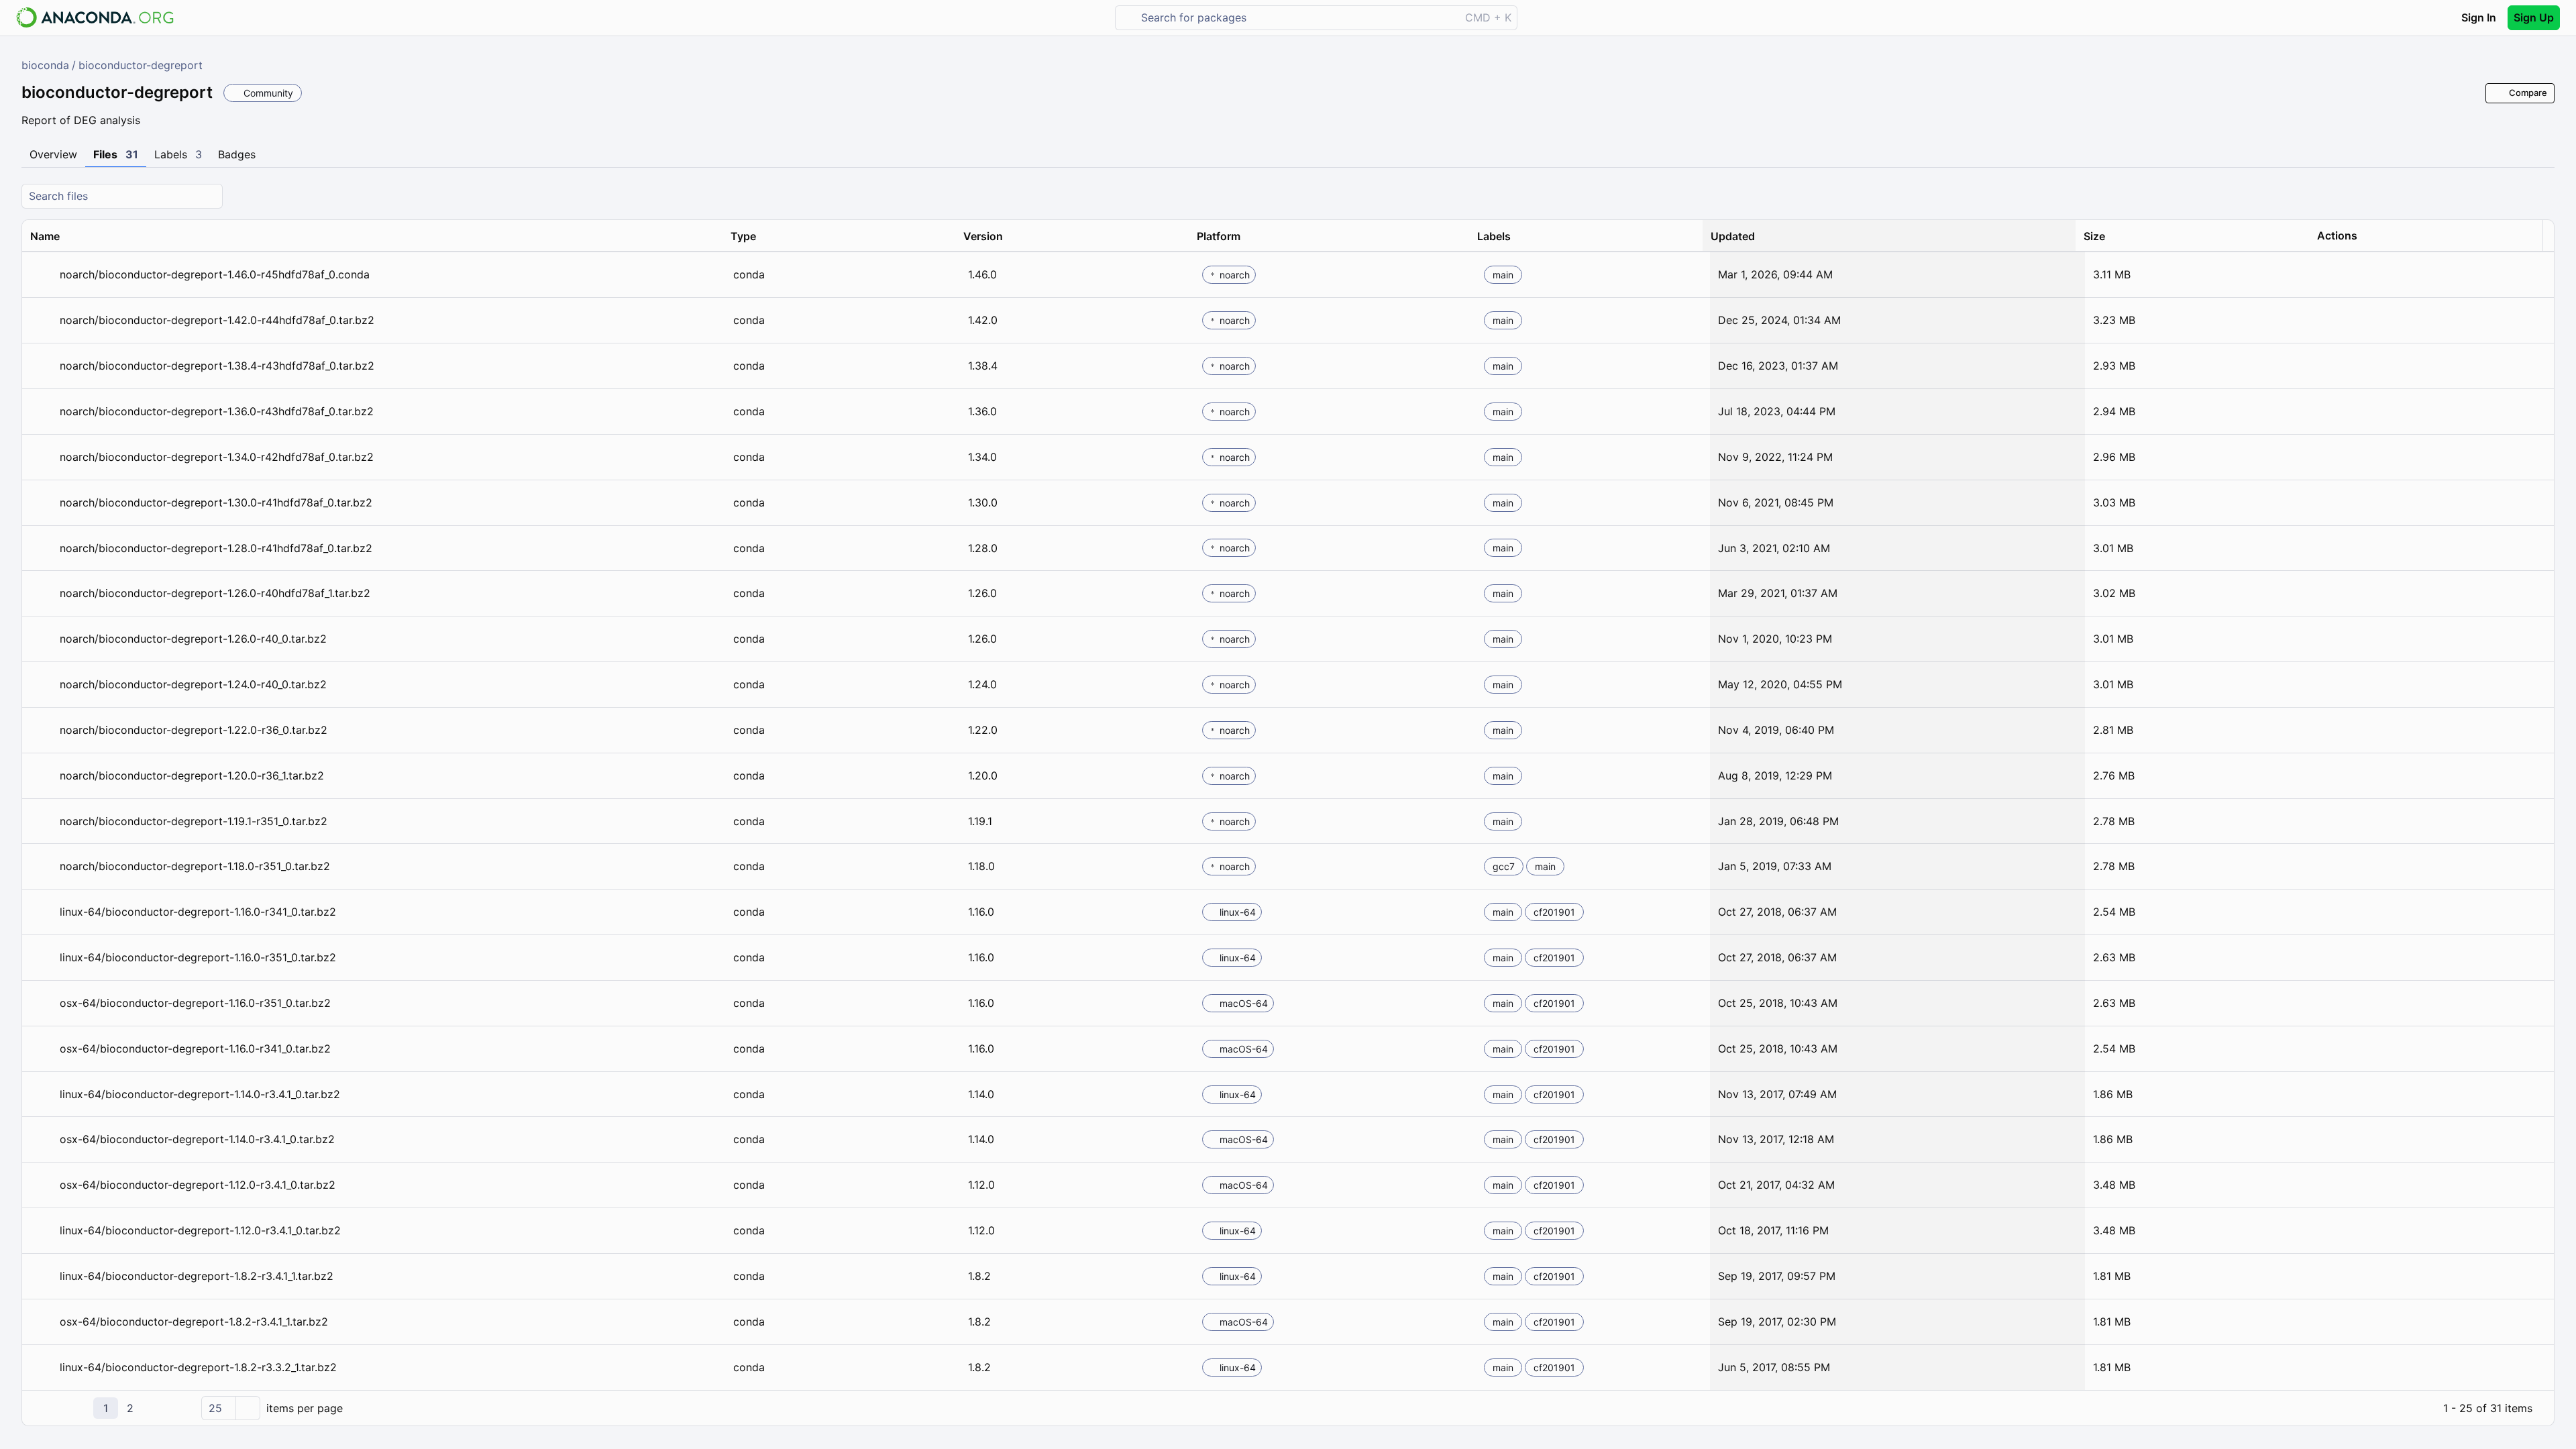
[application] (1288, 1408)
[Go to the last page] (179, 1408)
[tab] (53, 155)
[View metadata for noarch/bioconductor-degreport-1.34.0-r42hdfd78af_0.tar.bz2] (42, 457)
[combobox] (1297, 18)
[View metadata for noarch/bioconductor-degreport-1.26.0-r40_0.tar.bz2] (42, 639)
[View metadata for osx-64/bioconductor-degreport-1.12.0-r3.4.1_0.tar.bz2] (42, 1185)
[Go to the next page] (155, 1408)
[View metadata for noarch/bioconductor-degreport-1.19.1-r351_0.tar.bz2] (42, 821)
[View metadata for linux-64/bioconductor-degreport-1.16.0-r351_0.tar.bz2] (42, 958)
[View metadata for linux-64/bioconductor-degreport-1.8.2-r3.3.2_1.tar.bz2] (42, 1367)
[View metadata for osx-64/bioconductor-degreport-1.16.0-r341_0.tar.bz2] (42, 1049)
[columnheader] (372, 236)
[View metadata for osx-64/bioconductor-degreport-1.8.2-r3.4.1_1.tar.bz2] (42, 1322)
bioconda (45, 65)
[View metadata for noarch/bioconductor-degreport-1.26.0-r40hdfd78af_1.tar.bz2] (42, 593)
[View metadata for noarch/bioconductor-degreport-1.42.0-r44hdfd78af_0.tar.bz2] (42, 320)
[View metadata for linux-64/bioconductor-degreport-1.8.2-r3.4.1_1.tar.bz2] (42, 1276)
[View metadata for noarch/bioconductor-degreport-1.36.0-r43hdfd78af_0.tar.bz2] (42, 412)
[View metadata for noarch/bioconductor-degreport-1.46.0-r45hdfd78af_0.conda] (42, 275)
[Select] (248, 1408)
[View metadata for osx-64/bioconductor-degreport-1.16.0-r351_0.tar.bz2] (42, 1003)
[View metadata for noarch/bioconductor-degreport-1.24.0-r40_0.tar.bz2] (42, 685)
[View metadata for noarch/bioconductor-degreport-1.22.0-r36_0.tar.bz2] (42, 730)
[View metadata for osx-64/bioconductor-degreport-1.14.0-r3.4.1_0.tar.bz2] (42, 1139)
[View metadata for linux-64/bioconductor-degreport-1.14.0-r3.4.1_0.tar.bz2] (42, 1094)
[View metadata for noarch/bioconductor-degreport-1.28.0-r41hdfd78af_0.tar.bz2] (42, 548)
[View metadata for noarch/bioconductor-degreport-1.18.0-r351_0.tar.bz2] (42, 866)
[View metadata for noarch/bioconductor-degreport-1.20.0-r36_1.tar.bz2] (42, 776)
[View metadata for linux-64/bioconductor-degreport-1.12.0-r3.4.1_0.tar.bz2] (42, 1231)
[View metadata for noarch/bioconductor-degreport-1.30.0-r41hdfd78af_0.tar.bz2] (42, 503)
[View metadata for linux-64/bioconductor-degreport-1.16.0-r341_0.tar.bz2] (42, 912)
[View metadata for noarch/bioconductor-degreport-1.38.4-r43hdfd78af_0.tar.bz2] (42, 366)
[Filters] (2542, 196)
